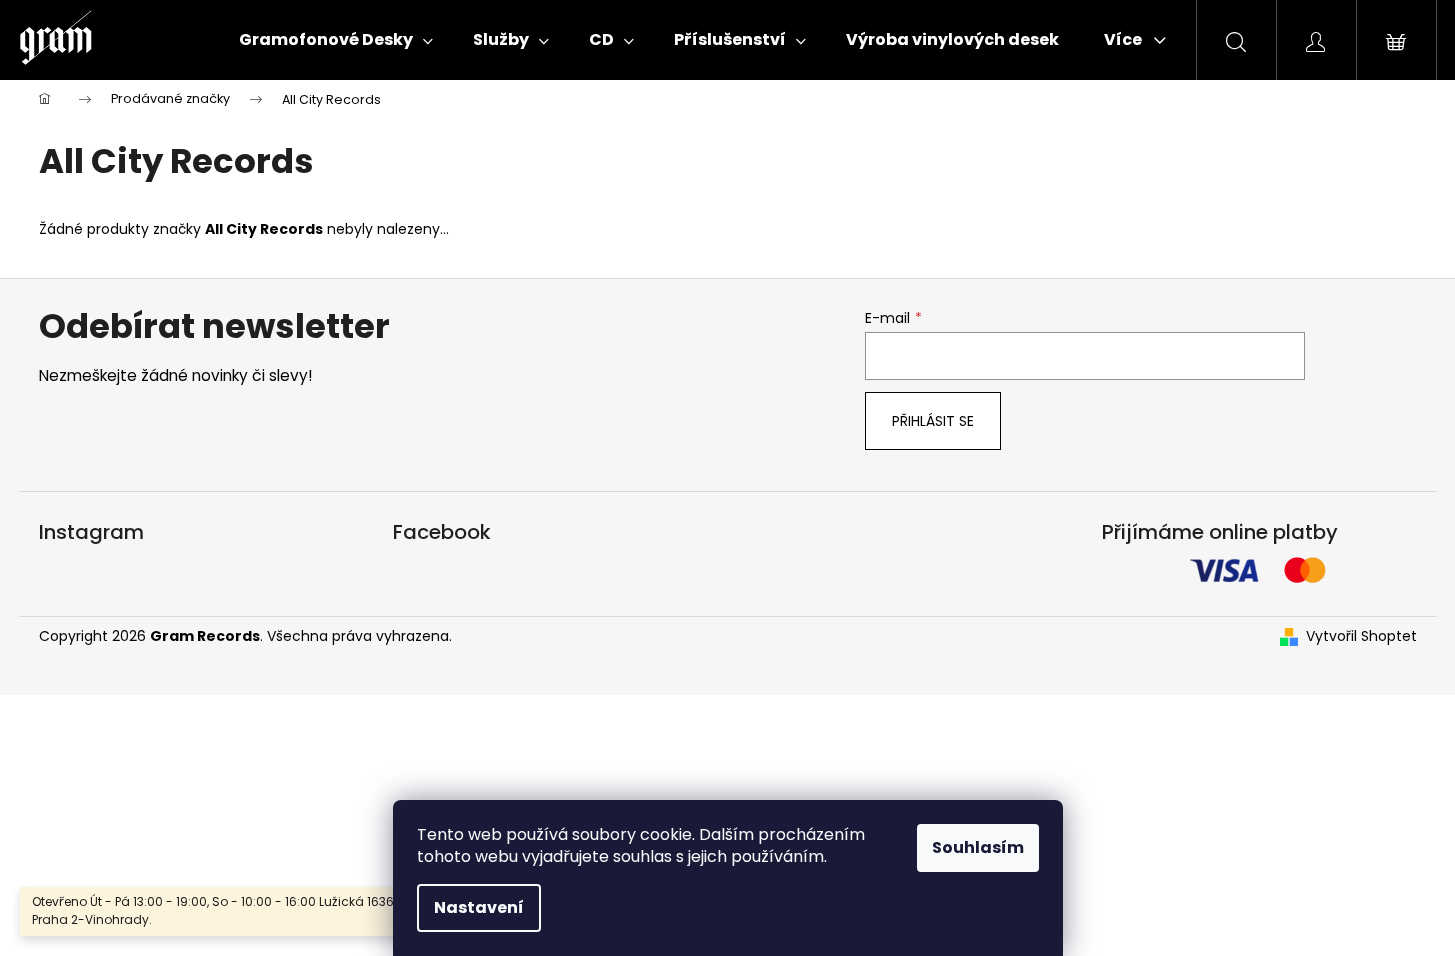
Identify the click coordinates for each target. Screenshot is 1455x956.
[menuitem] (336, 40)
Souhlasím (978, 847)
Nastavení (479, 907)
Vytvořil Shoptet (1361, 636)
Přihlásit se (933, 421)
